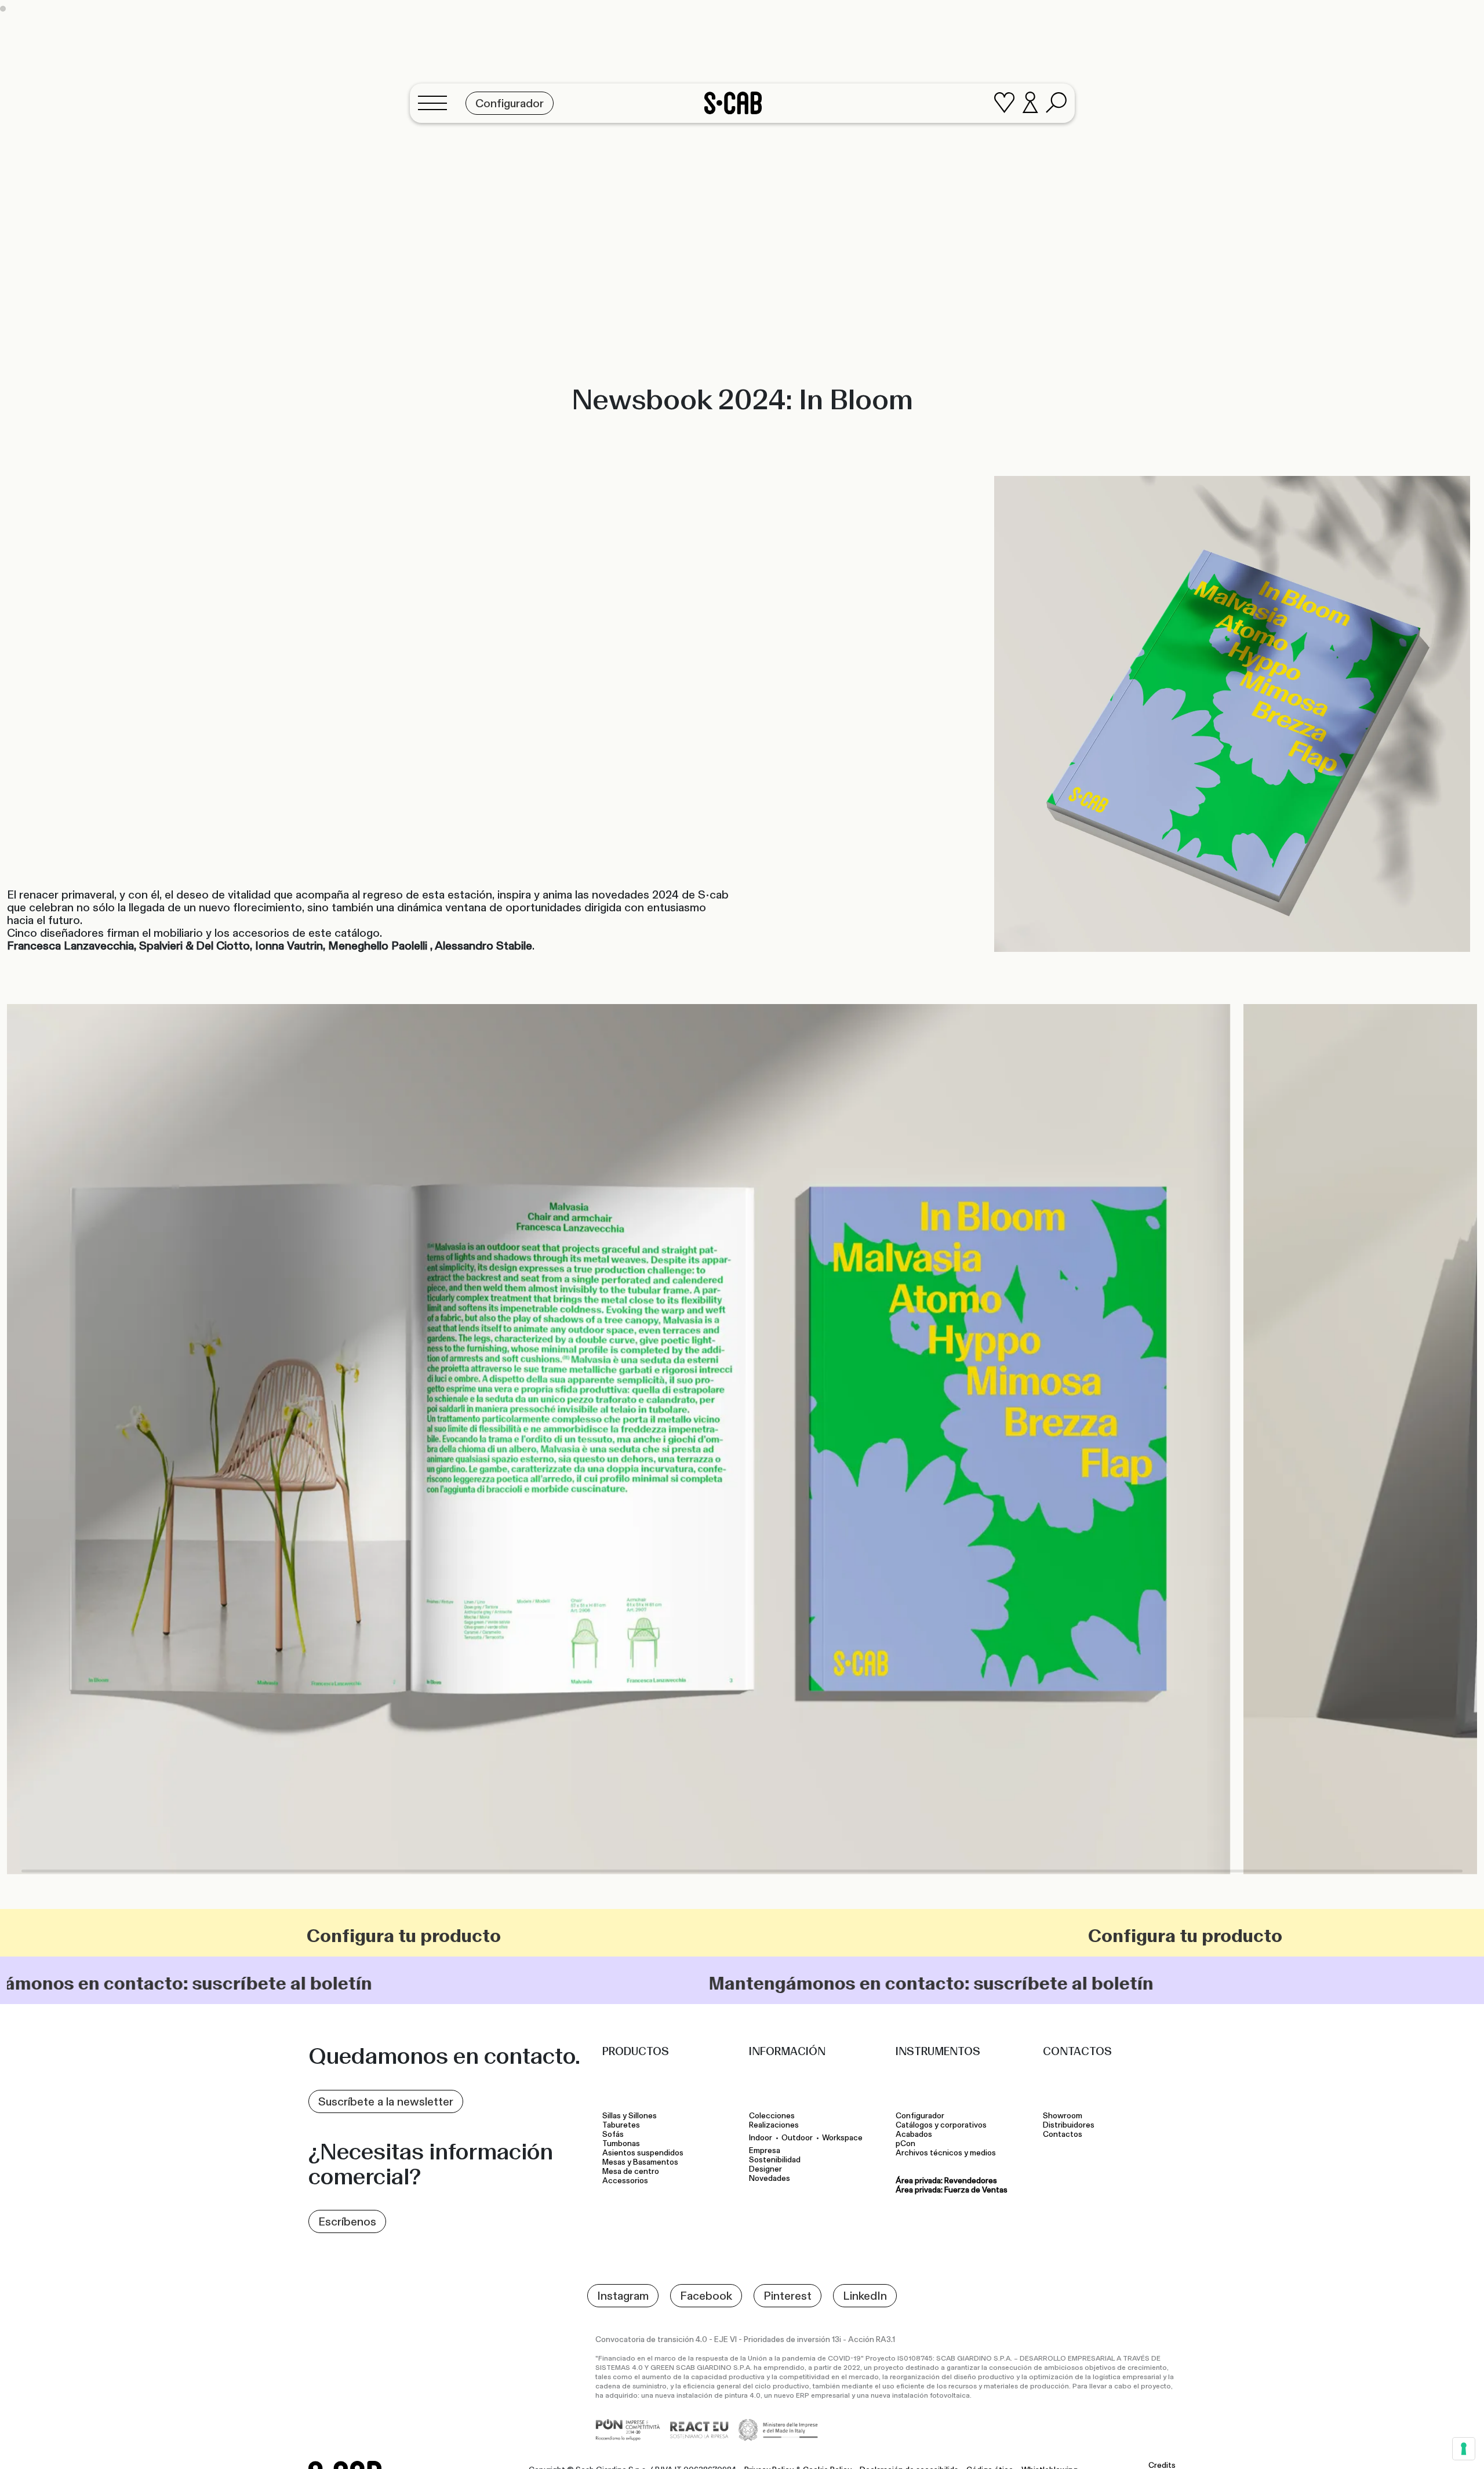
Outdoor (797, 2138)
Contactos (1063, 2135)
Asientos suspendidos (645, 2153)
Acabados (914, 2135)
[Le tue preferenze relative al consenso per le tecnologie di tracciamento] (1464, 2449)
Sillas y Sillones (630, 2116)
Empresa (765, 2151)
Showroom (1063, 2116)
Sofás (613, 2135)
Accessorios (625, 2181)
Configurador (920, 2116)
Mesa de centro (632, 2172)
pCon (905, 2144)
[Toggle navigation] (436, 103)
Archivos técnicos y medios (946, 2153)
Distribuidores (1069, 2125)
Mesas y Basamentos (642, 2162)
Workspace (842, 2138)
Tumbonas (622, 2144)
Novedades (770, 2179)
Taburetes (622, 2125)
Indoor (761, 2138)
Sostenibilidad (775, 2160)
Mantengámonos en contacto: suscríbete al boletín (364, 1983)
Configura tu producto (734, 1936)
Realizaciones (774, 2125)
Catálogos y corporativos (941, 2125)
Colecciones (772, 2116)
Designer (765, 2169)
